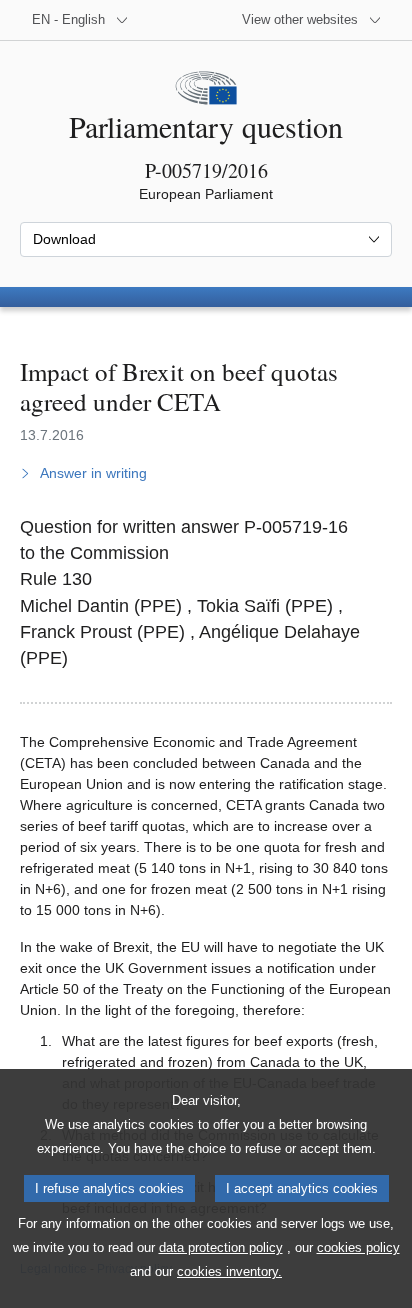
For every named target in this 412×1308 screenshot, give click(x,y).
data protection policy (221, 1247)
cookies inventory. (229, 1271)
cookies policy (358, 1247)
